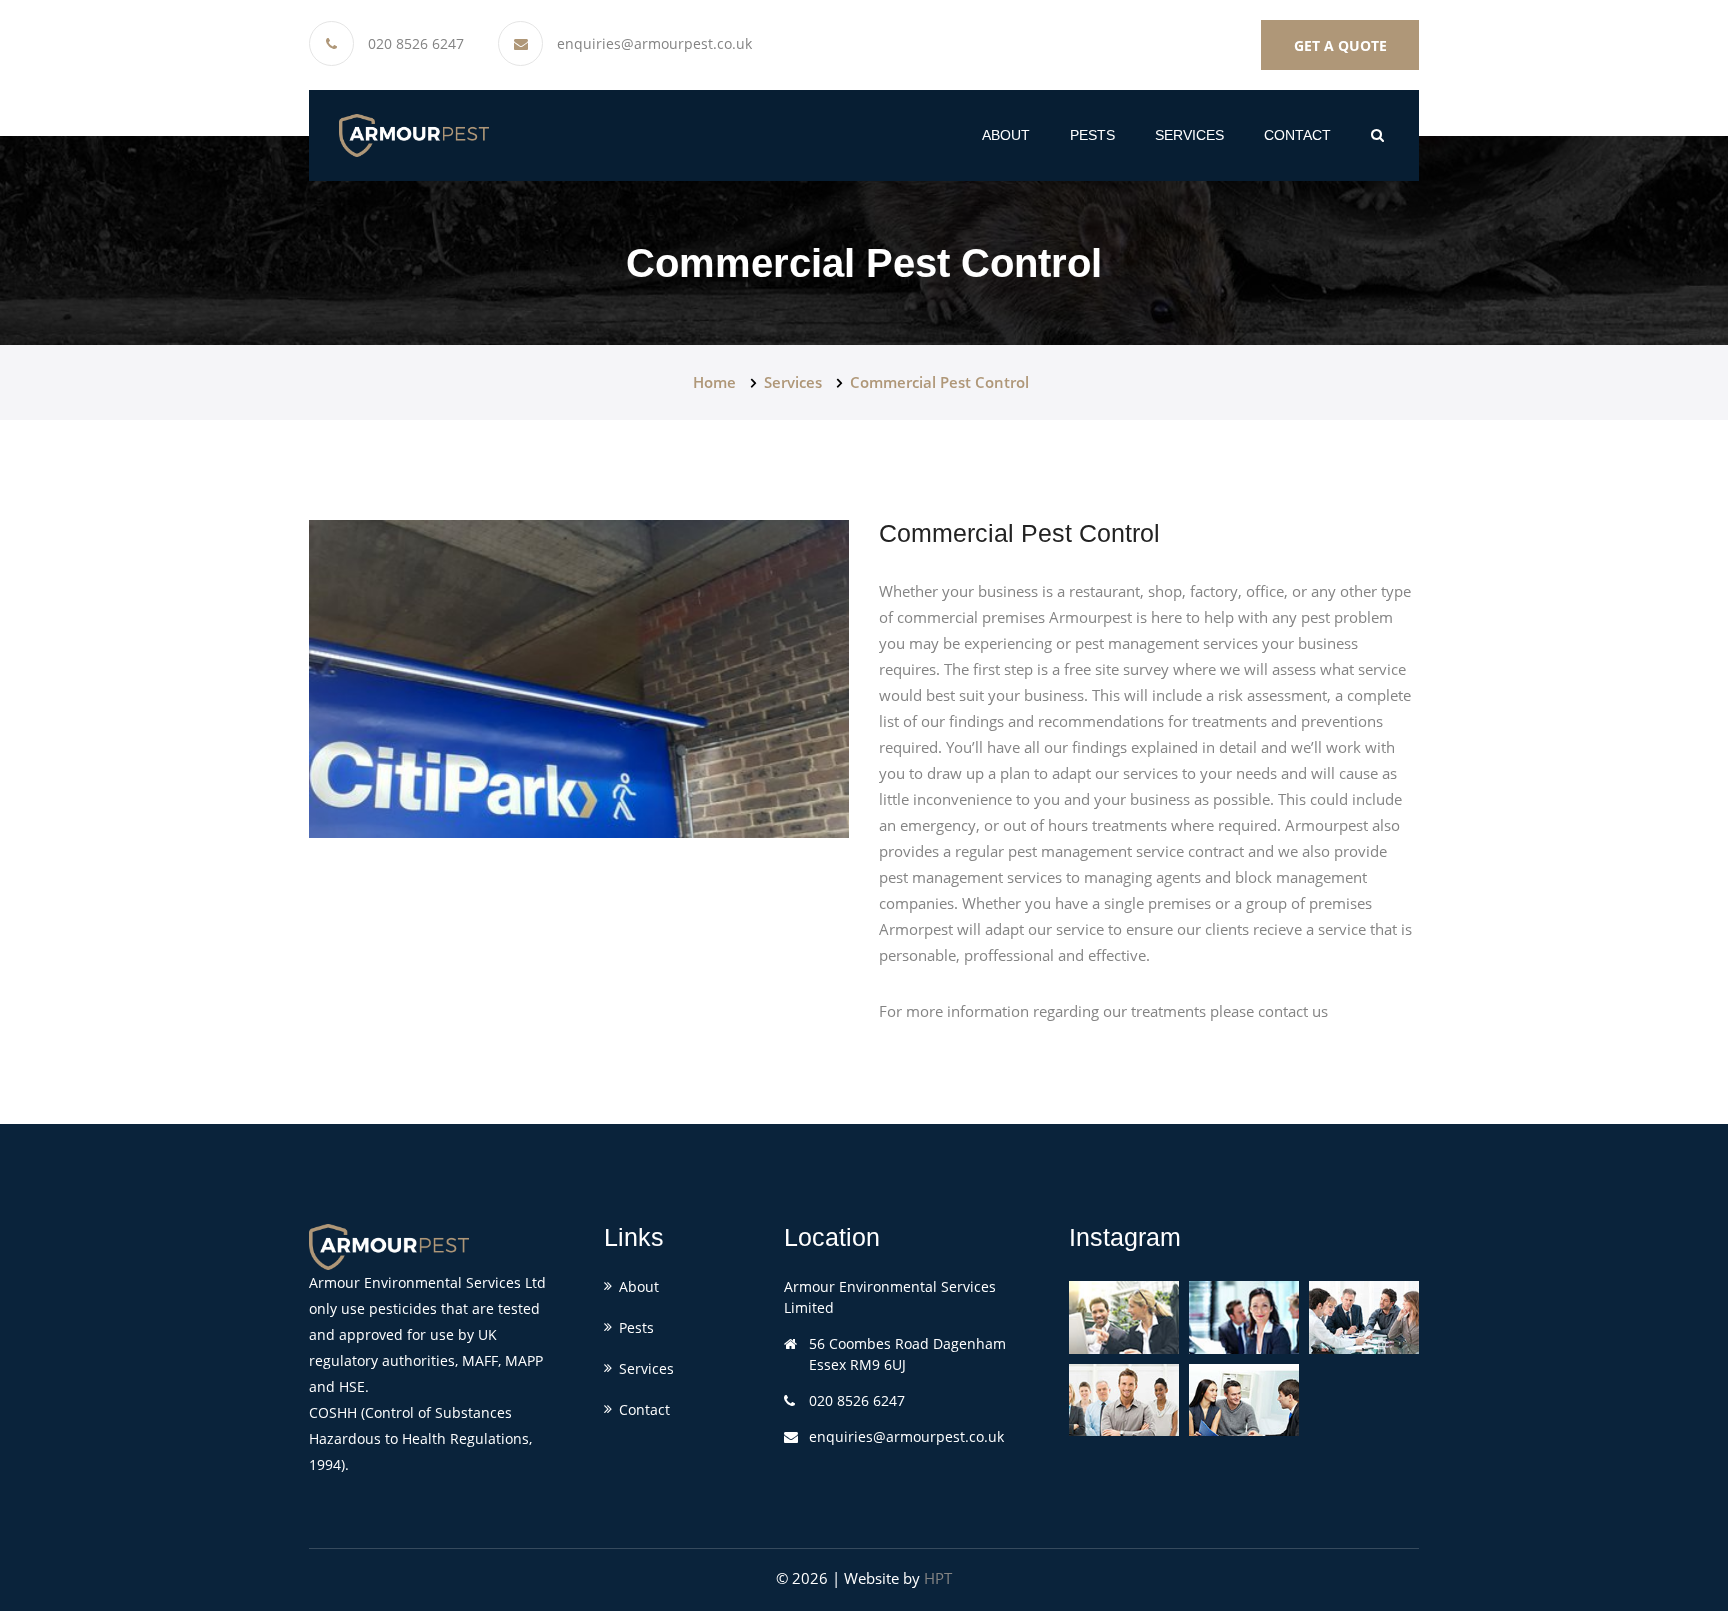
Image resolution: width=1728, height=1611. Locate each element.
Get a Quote (1340, 45)
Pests (636, 1327)
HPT (938, 1578)
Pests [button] (1092, 135)
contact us (1293, 1011)
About (639, 1286)
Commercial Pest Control (939, 382)
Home (714, 382)
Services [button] (1189, 135)
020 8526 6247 (416, 44)
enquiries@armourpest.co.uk (654, 44)
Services (793, 382)
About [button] (1006, 135)
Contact (1297, 135)
